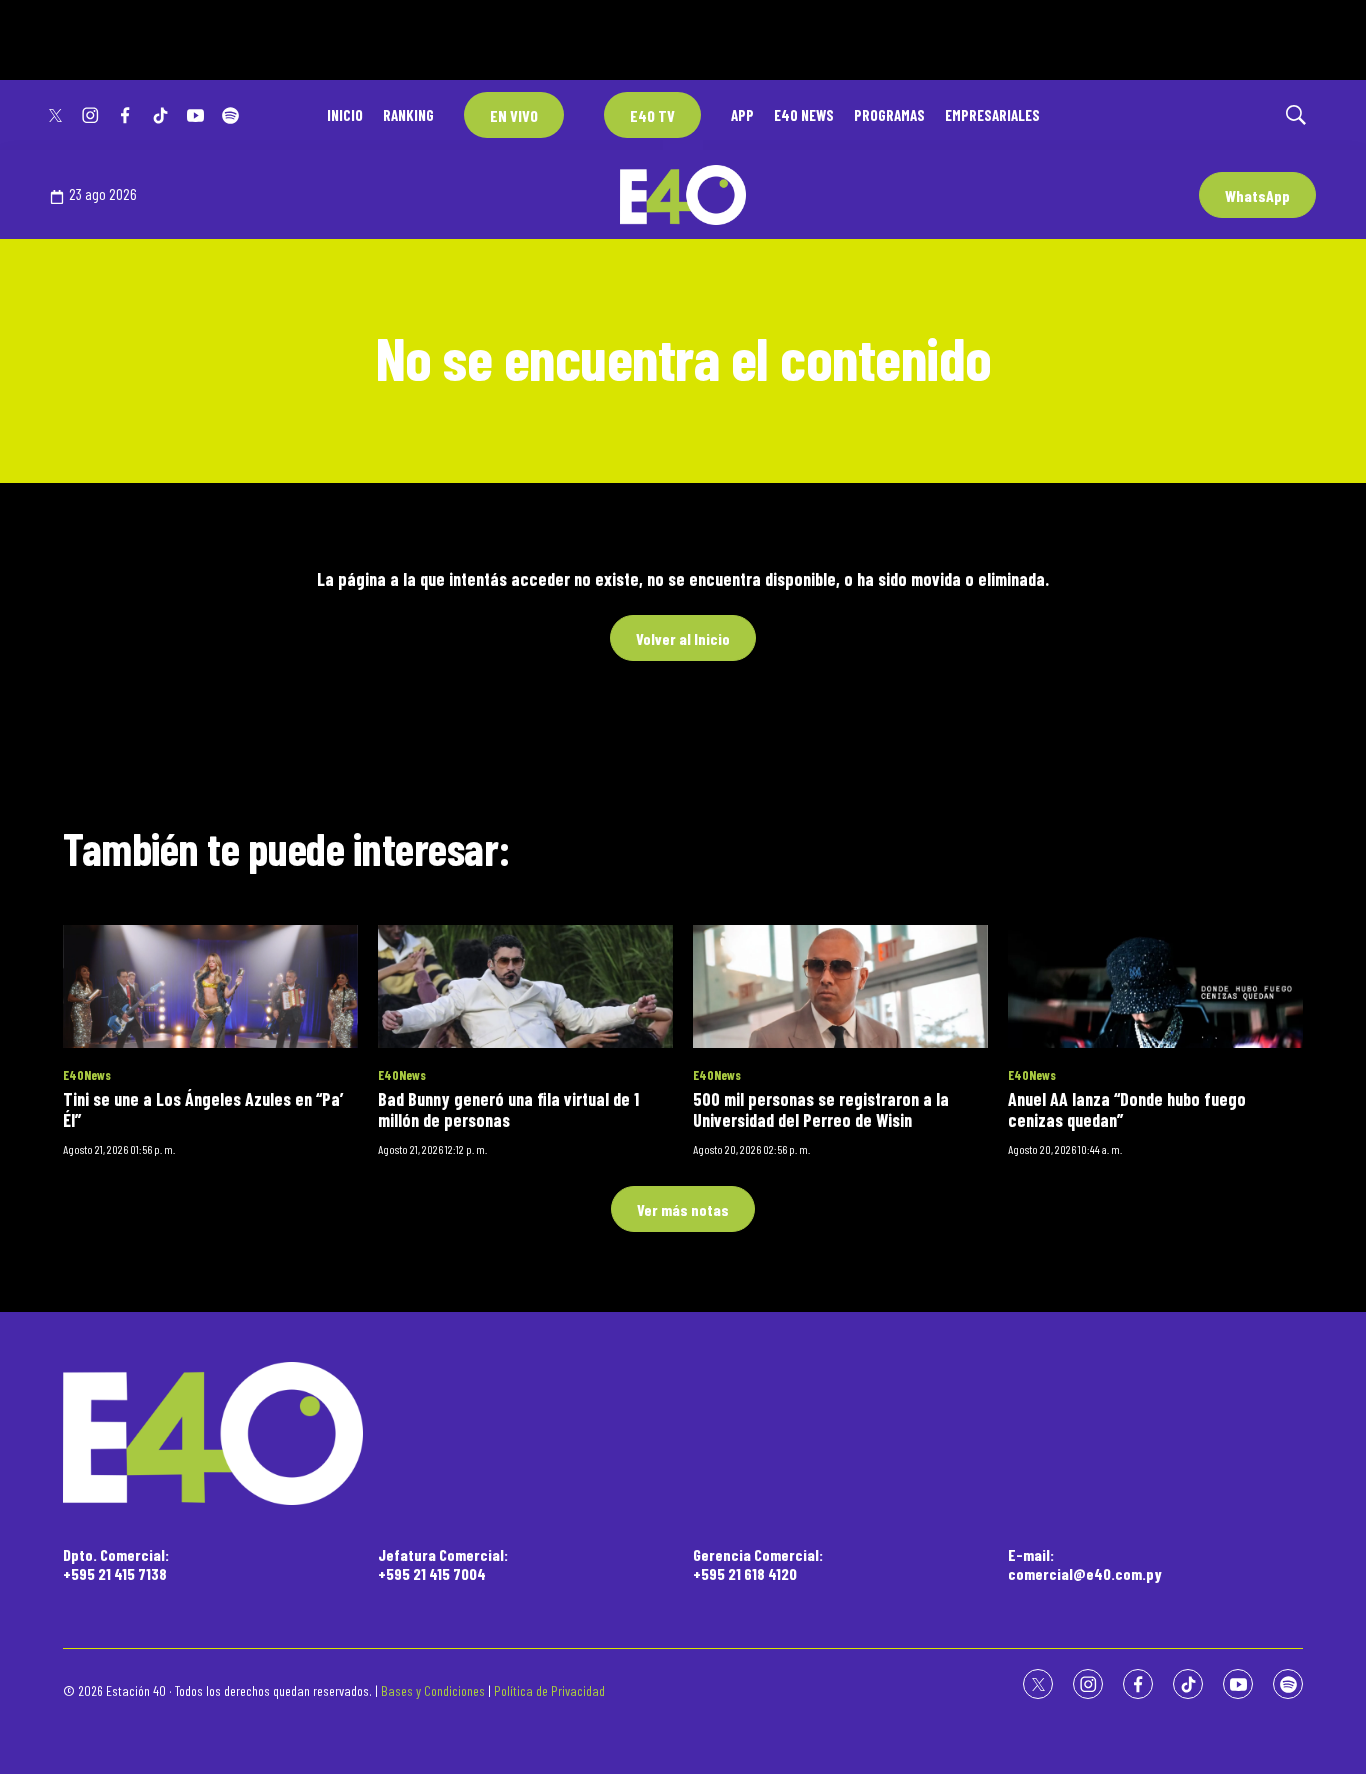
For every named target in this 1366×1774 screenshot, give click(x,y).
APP (742, 115)
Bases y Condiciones (433, 1690)
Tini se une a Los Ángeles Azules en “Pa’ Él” (203, 1110)
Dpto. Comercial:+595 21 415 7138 (116, 1564)
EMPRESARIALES (992, 115)
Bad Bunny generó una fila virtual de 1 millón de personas (508, 1110)
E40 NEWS (804, 115)
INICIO (345, 115)
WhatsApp (1257, 195)
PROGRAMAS (889, 115)
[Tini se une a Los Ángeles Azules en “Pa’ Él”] (210, 986)
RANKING (408, 115)
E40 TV (652, 115)
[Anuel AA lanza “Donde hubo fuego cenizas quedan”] (1155, 986)
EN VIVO (514, 115)
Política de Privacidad (549, 1690)
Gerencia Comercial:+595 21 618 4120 (758, 1564)
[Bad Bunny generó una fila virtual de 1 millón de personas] (525, 986)
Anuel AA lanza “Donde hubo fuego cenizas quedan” (1127, 1110)
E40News (87, 1075)
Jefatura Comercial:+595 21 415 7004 (443, 1564)
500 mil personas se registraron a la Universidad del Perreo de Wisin (821, 1110)
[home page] (683, 1433)
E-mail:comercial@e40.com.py (1085, 1564)
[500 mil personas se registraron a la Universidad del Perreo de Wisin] (840, 986)
